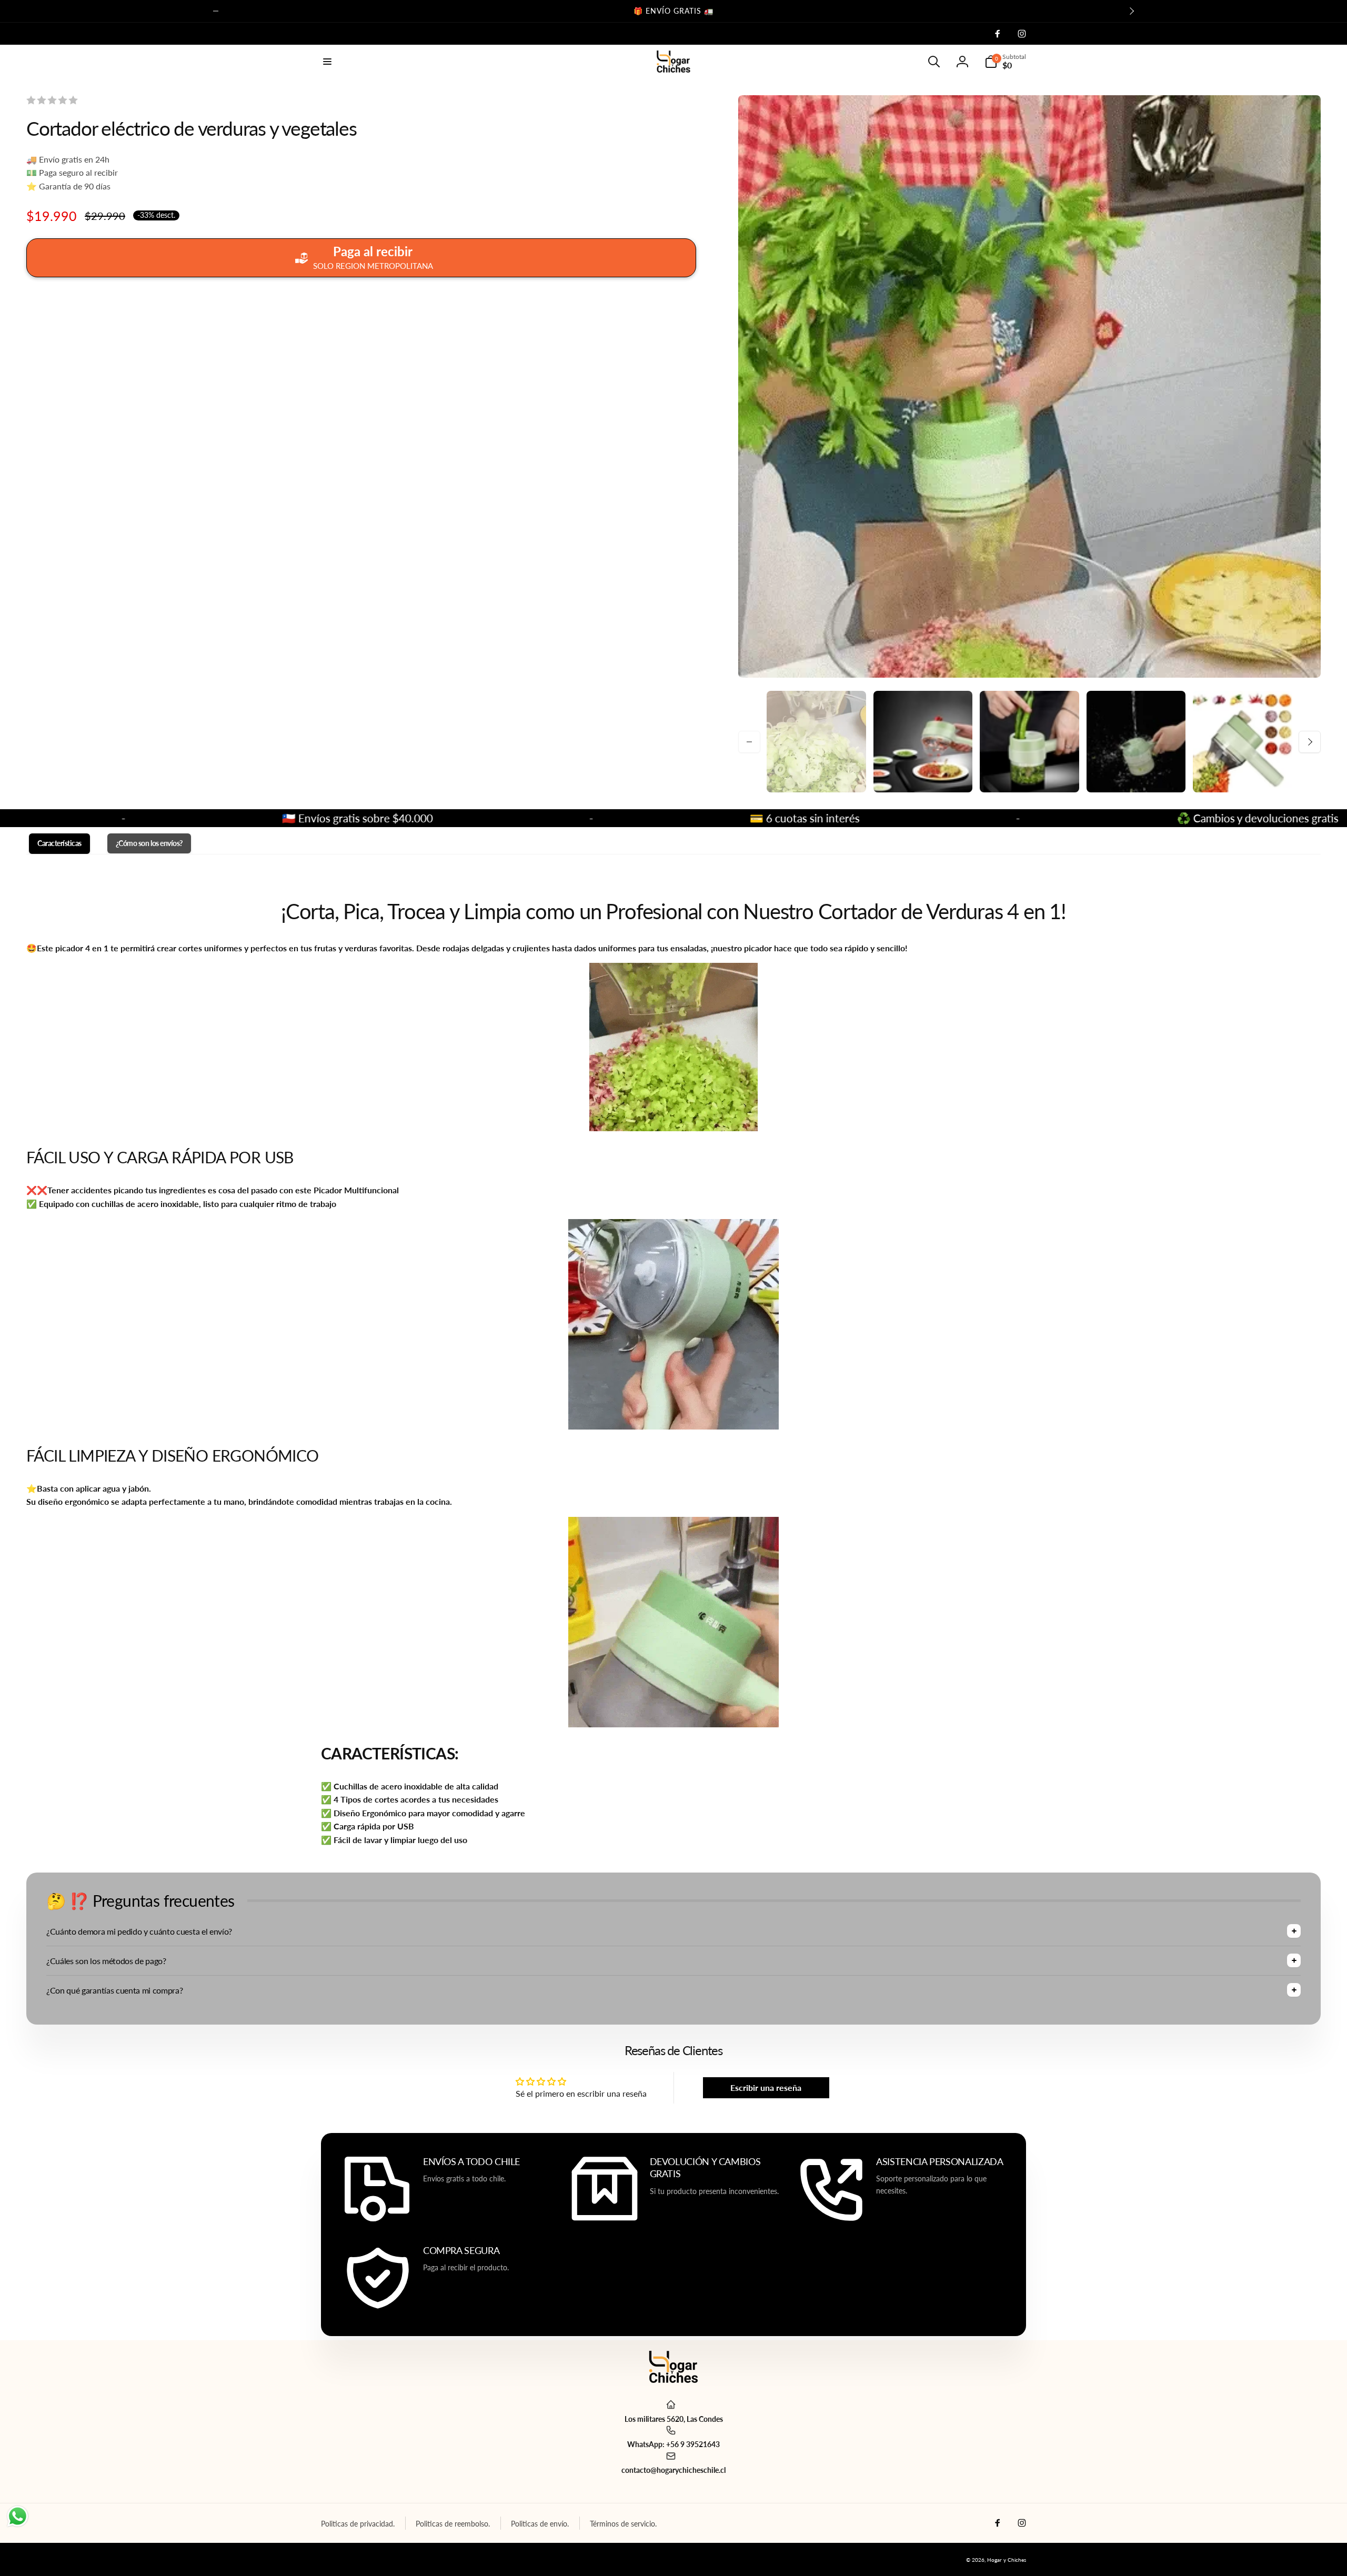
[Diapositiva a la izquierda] (216, 11)
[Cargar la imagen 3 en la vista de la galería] (1029, 742)
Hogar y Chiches (1007, 2560)
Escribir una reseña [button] (766, 2087)
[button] (327, 62)
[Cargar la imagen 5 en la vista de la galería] (1243, 742)
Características (59, 843)
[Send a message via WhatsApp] (18, 2516)
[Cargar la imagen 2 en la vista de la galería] (923, 742)
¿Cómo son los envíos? (149, 843)
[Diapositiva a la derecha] (1131, 11)
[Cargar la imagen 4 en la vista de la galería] (1136, 742)
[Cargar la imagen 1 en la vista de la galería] (816, 742)
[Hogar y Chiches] (673, 2379)
